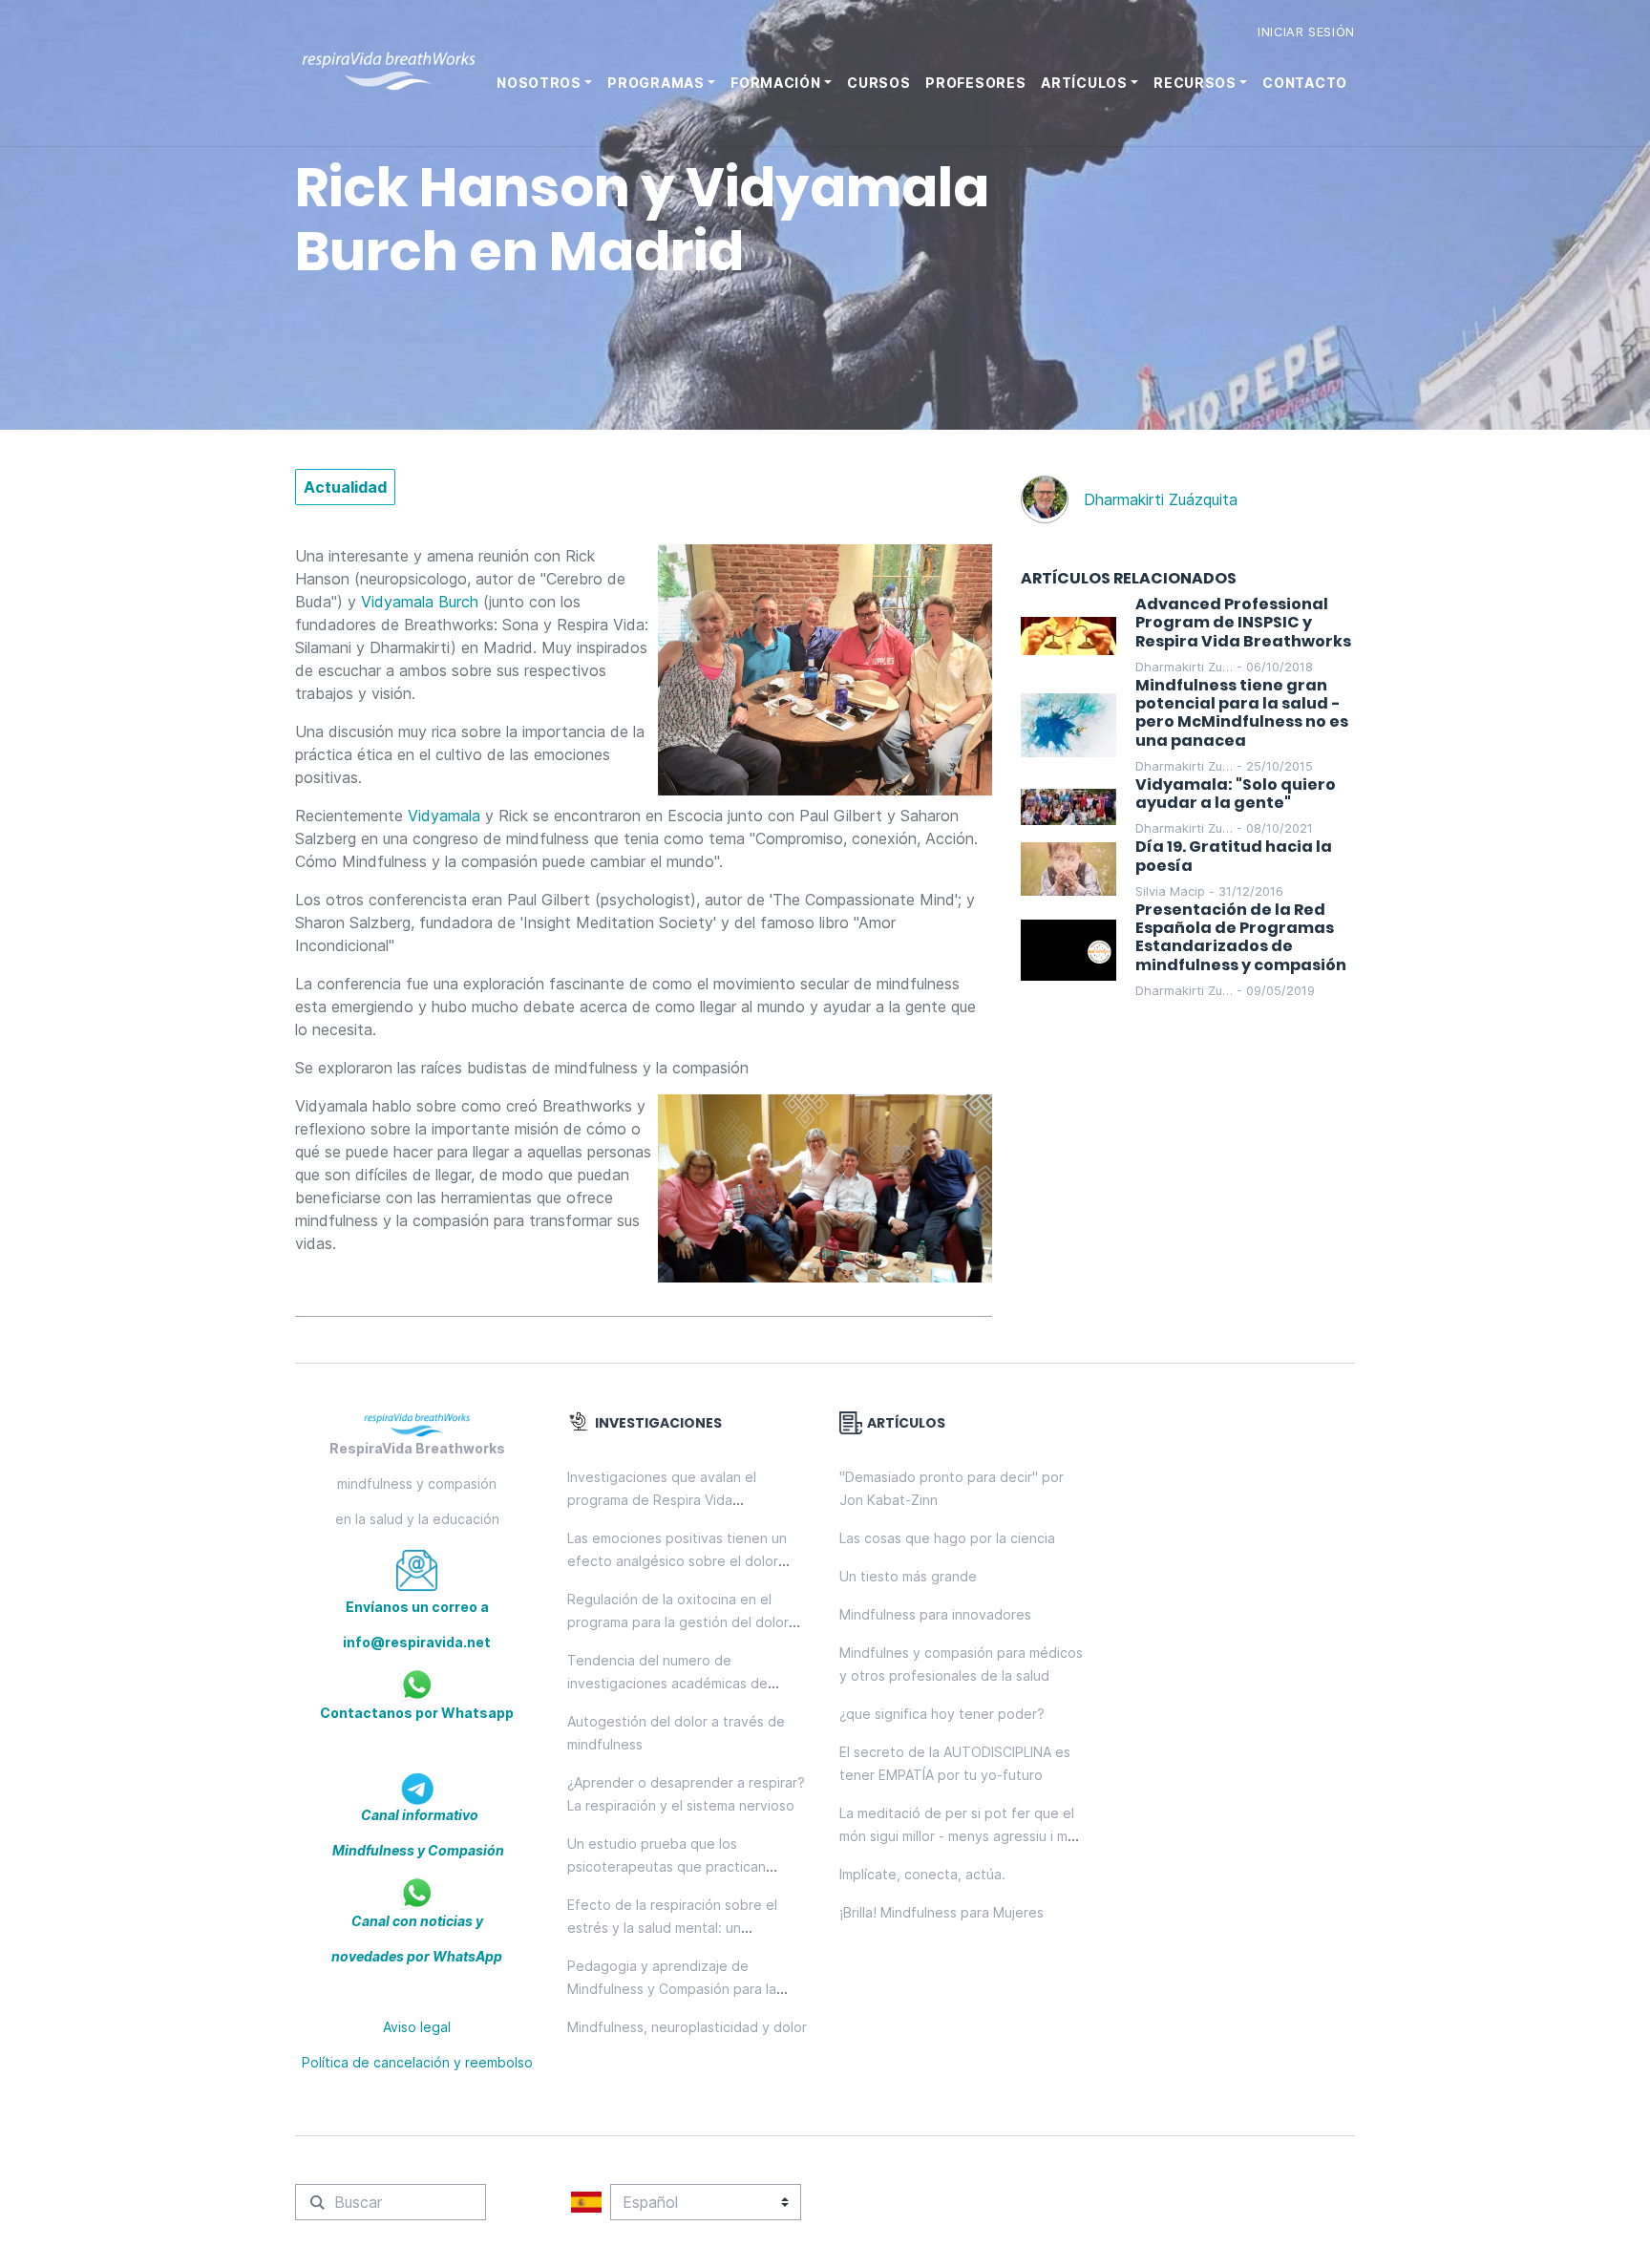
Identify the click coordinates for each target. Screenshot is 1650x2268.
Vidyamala (444, 816)
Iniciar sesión (1306, 32)
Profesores (975, 83)
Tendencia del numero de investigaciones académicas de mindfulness (667, 1683)
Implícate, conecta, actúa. (922, 1874)
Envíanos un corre (407, 1607)
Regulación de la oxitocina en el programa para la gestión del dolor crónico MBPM (678, 1622)
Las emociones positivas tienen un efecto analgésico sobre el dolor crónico (677, 1561)
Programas (656, 83)
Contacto (1305, 83)
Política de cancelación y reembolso (417, 2062)
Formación (775, 83)
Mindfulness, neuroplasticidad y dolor (687, 2027)
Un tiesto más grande (908, 1576)
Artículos (1084, 83)
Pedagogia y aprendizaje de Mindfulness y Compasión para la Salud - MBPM (672, 1989)
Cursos (878, 83)
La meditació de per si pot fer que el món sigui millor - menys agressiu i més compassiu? (961, 1836)
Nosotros (539, 83)
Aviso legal (417, 2027)
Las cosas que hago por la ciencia (947, 1538)
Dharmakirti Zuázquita (1161, 499)
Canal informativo (418, 1815)
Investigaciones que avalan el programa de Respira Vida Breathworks (662, 1500)
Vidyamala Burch (420, 602)
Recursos (1195, 83)
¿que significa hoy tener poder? (942, 1714)
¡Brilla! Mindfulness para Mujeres (941, 1912)
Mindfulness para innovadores (935, 1614)
